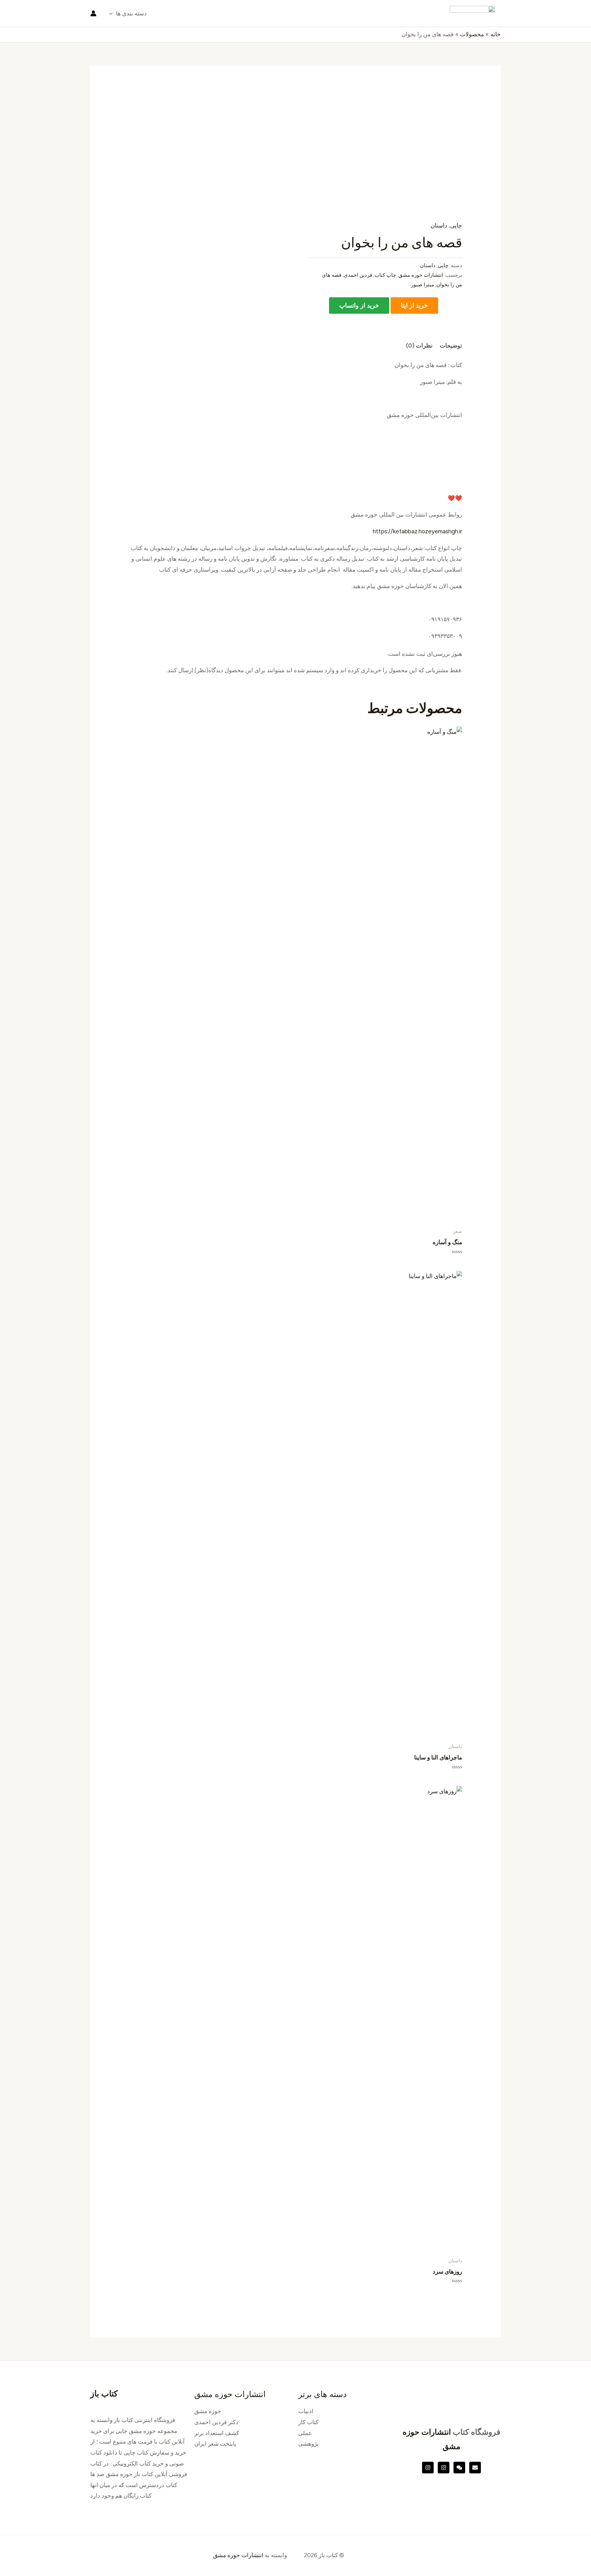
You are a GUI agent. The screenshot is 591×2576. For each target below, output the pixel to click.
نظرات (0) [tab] (419, 346)
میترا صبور (423, 284)
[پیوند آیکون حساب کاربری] (93, 13)
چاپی (456, 225)
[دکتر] (475, 2468)
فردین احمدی (358, 275)
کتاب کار (308, 2422)
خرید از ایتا (414, 305)
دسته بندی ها (131, 13)
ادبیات (306, 2411)
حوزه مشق (208, 2411)
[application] (113, 13)
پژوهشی (308, 2444)
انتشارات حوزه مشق (421, 275)
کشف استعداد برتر (217, 2433)
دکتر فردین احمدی (216, 2422)
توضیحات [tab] (451, 346)
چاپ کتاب (385, 275)
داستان (439, 225)
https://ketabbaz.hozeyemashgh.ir (417, 531)
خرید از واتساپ (359, 305)
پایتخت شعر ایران (215, 2444)
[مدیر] (459, 2468)
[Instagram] (444, 2468)
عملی (305, 2433)
